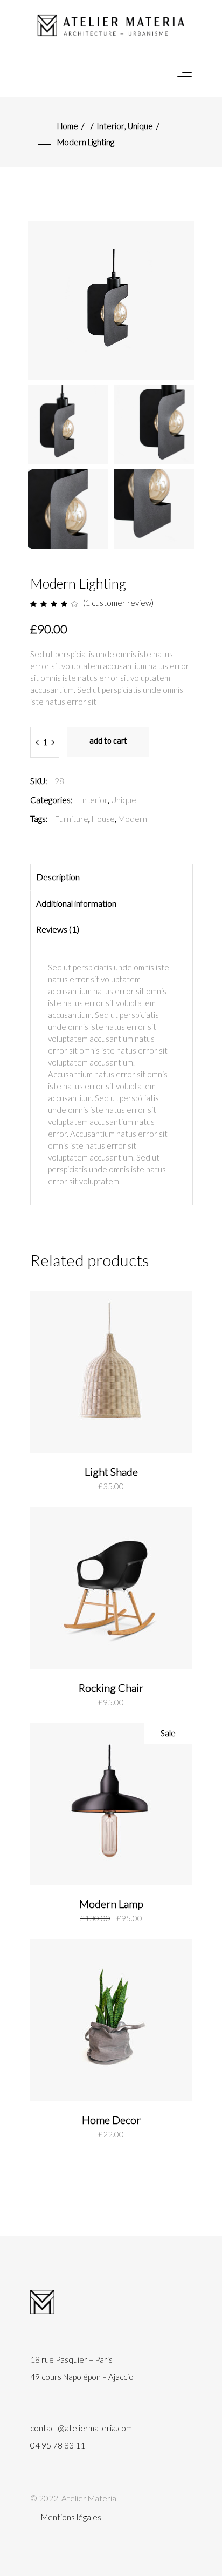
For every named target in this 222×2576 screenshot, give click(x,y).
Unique (140, 126)
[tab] (111, 877)
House (103, 819)
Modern (133, 819)
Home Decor (111, 2120)
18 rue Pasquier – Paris (71, 2359)
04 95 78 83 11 (58, 2445)
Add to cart (108, 742)
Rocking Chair (111, 1688)
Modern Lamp (111, 1904)
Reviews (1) (58, 929)
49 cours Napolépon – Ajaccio (82, 2377)
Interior (110, 126)
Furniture (72, 819)
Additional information (76, 903)
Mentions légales (71, 2517)
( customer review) (118, 603)
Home (68, 126)
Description (58, 877)
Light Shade (111, 1472)
